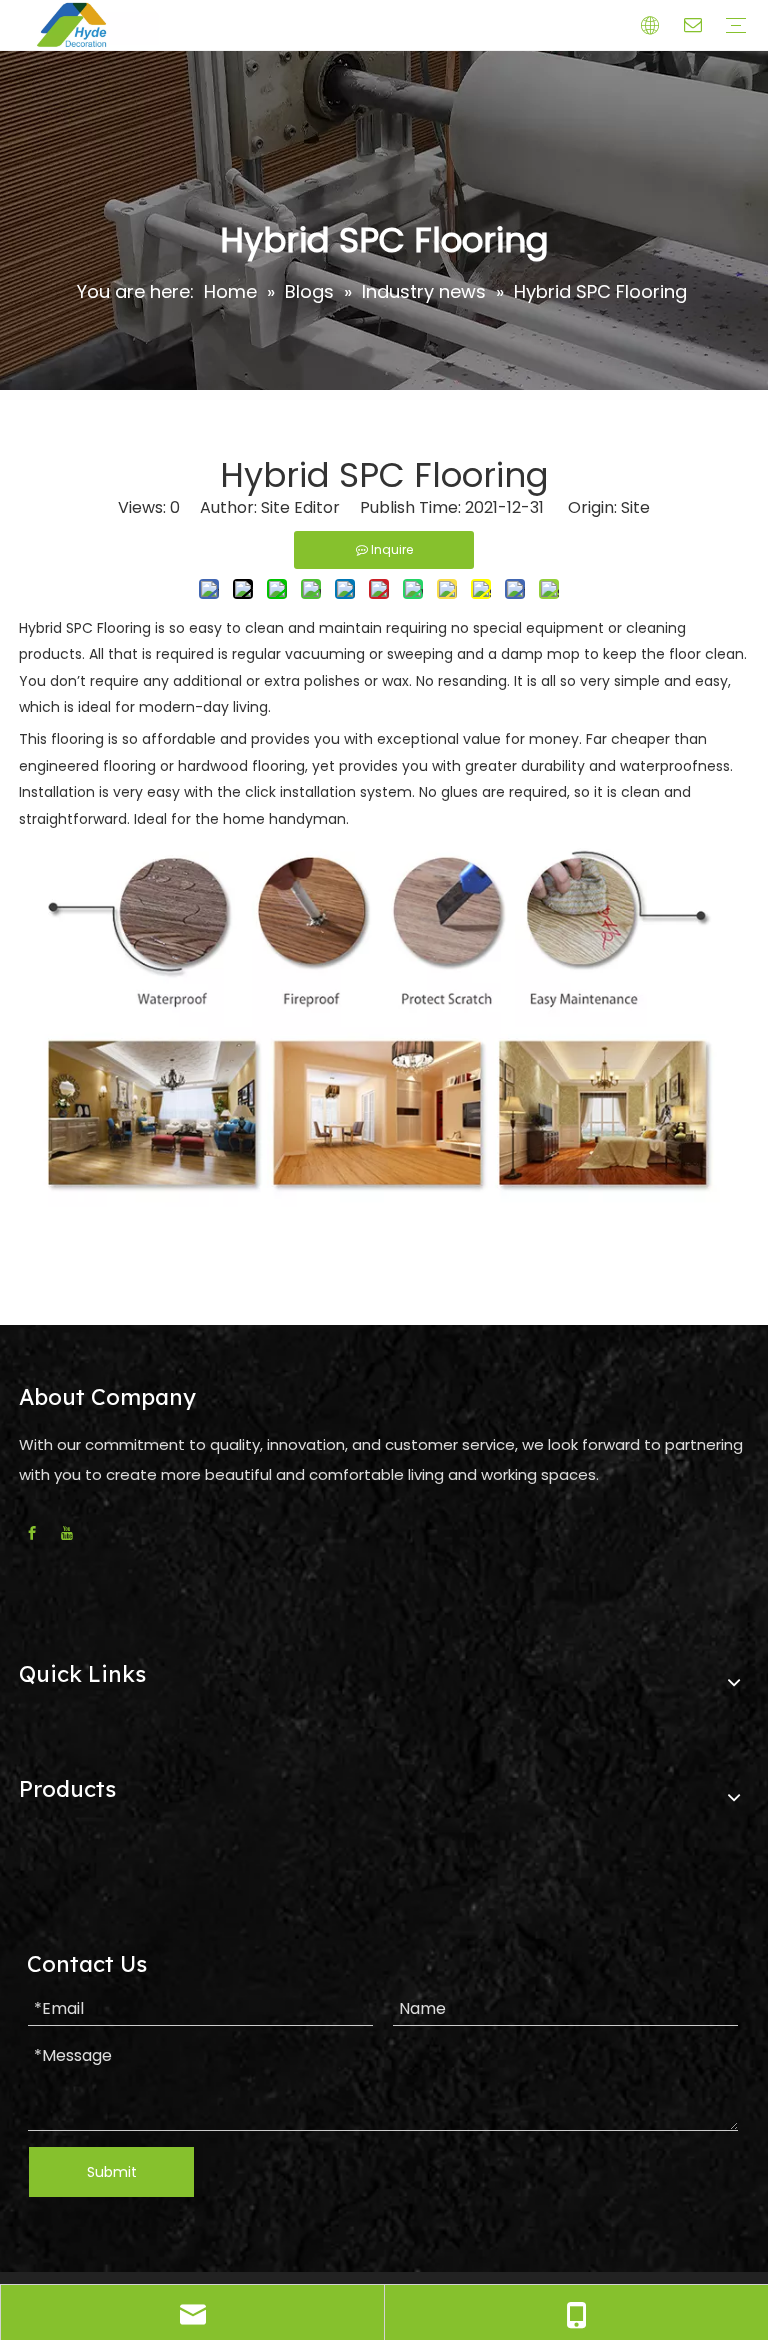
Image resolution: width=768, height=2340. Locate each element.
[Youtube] (67, 1533)
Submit (112, 2172)
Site (635, 507)
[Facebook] (32, 1533)
